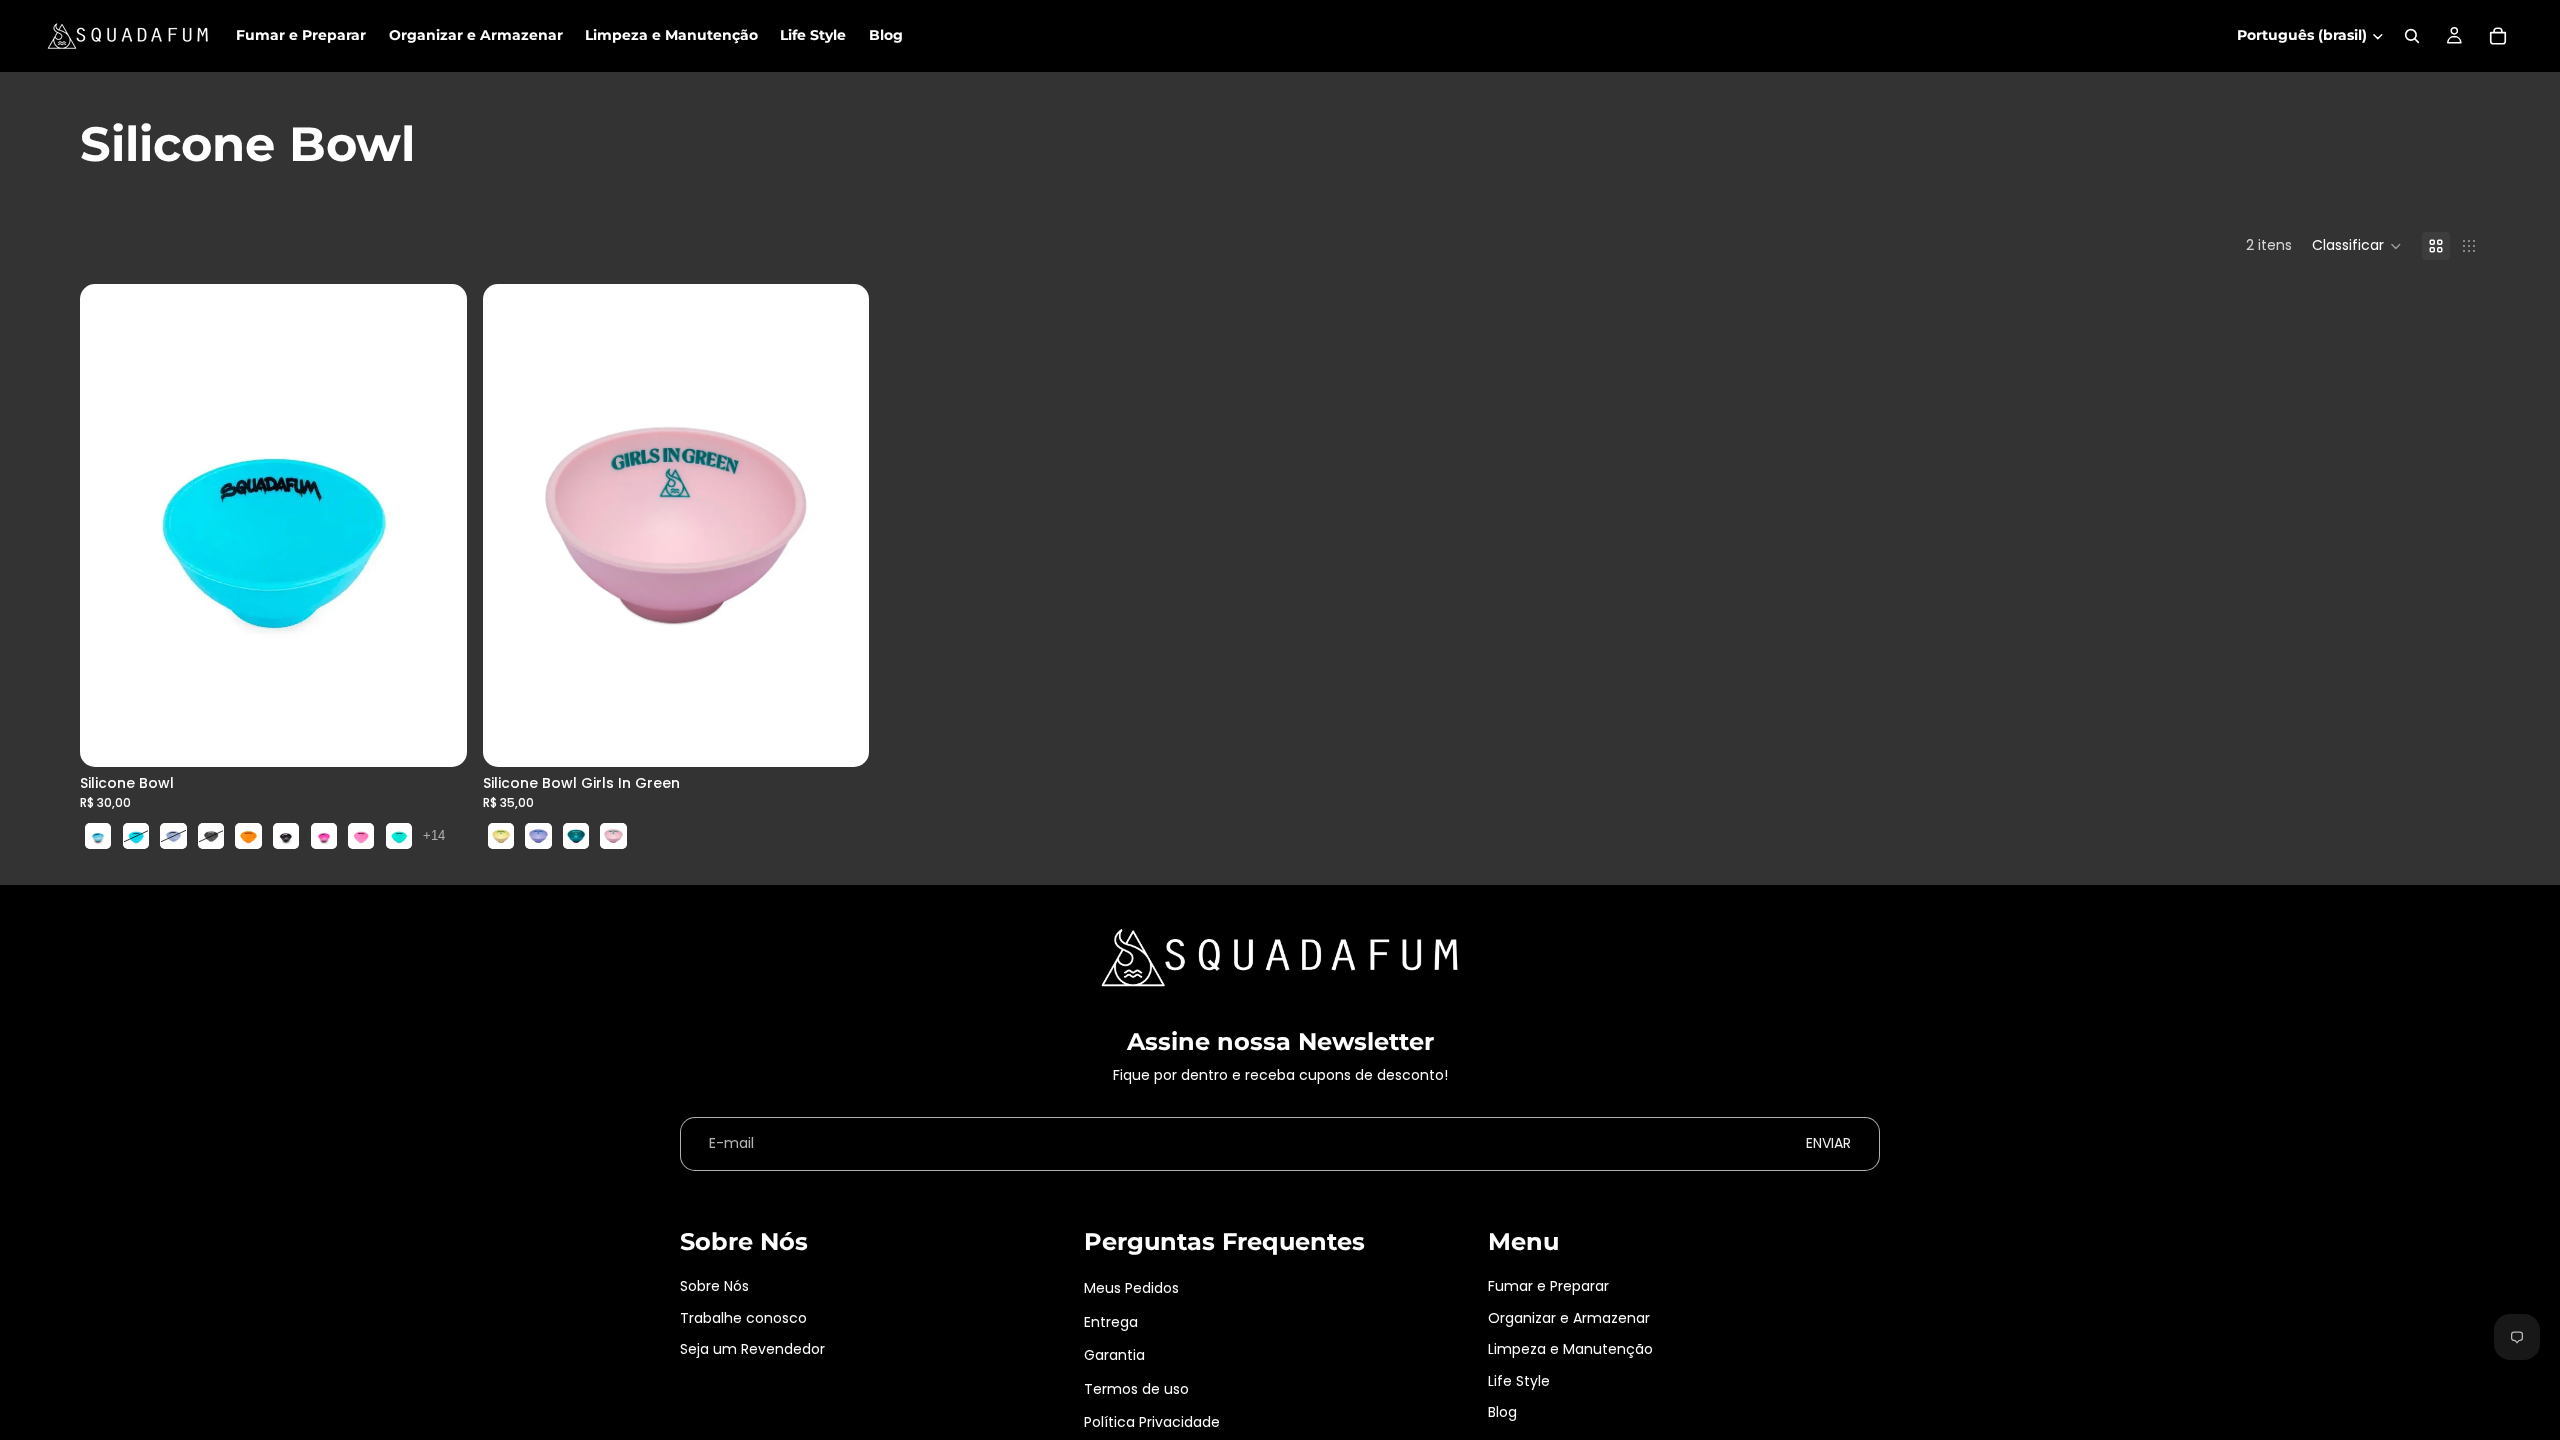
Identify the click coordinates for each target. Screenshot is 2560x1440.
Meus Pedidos (1131, 1288)
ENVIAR (1828, 1143)
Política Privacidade (1152, 1422)
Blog (1502, 1412)
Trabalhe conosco (743, 1318)
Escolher (453, 736)
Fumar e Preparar (1548, 1286)
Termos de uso (1136, 1389)
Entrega (1111, 1322)
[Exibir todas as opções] (434, 835)
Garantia (1114, 1355)
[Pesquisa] (2412, 36)
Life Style (1519, 1381)
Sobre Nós (714, 1286)
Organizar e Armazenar (1569, 1318)
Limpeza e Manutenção (1570, 1349)
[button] (2357, 246)
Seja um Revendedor (752, 1349)
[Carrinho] (2498, 36)
